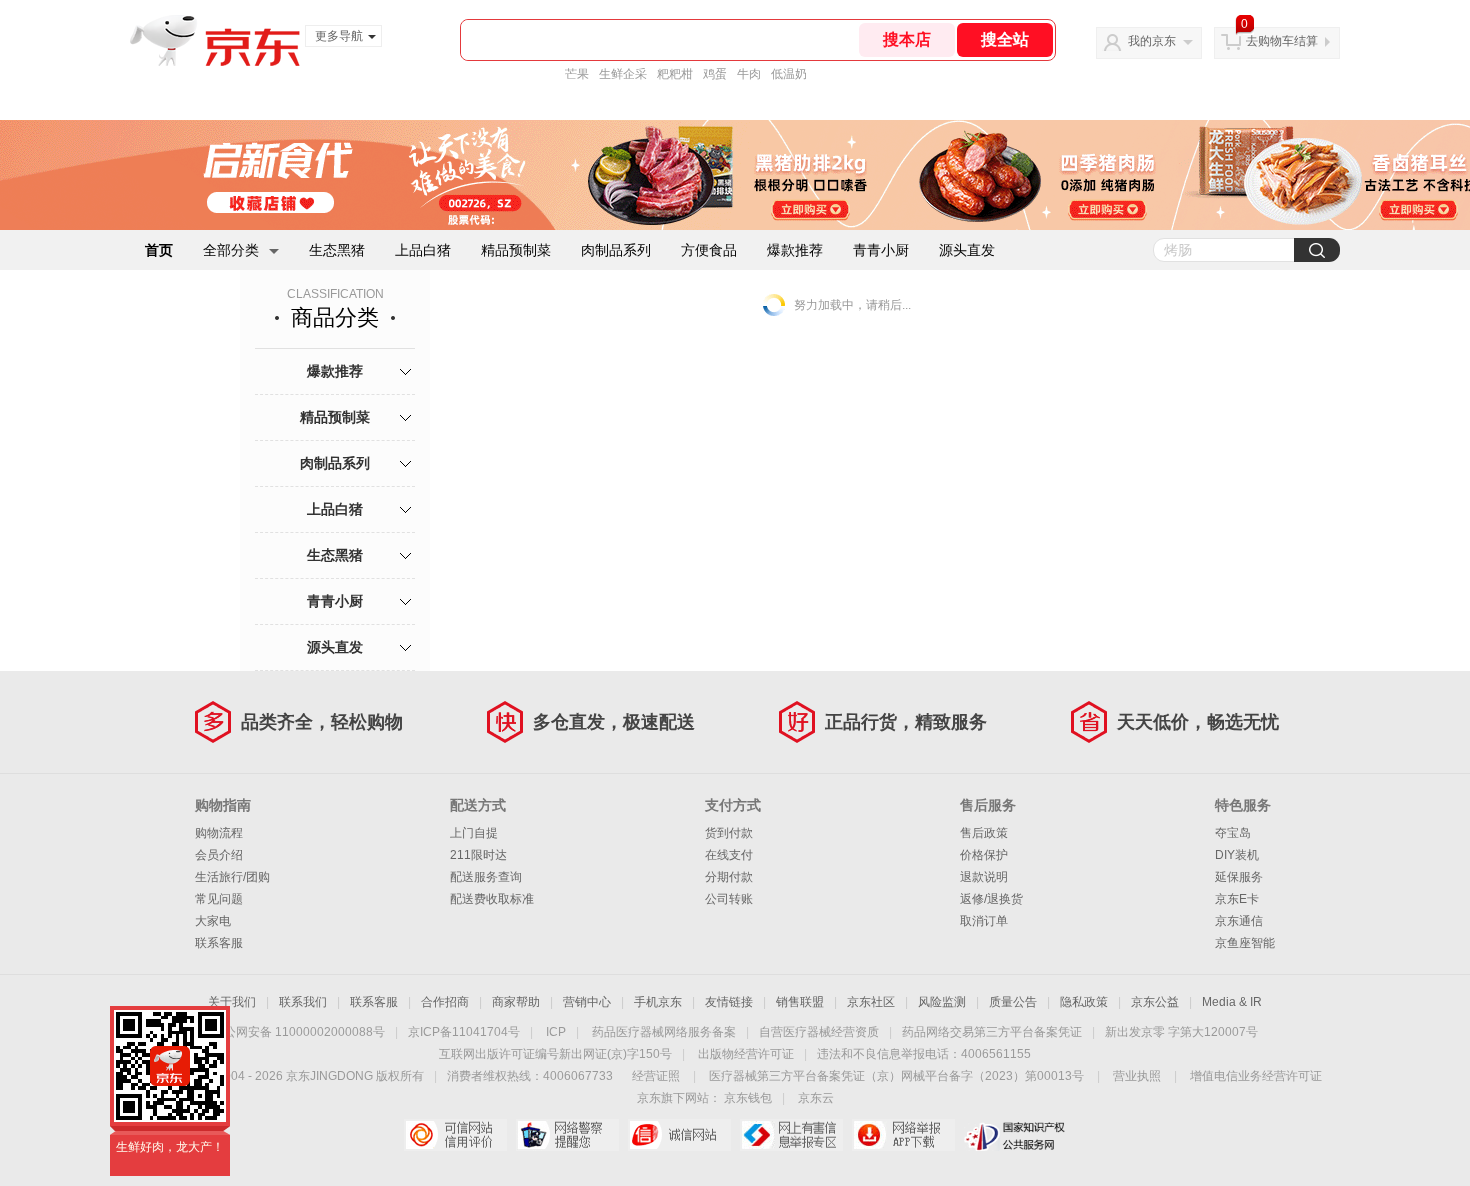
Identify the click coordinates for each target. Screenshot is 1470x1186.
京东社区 (871, 1002)
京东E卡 (1237, 899)
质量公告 (1013, 1002)
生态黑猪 (337, 250)
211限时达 (478, 855)
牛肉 (749, 74)
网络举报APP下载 (903, 1135)
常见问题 (219, 899)
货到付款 (729, 833)
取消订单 (984, 921)
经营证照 (656, 1076)
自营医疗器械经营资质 (819, 1032)
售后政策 (984, 833)
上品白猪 (423, 250)
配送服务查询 (486, 877)
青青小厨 (881, 250)
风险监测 (942, 1002)
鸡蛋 (715, 74)
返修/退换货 (991, 899)
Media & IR (1232, 1002)
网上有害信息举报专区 (791, 1135)
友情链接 (729, 1002)
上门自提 (474, 833)
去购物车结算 (1282, 41)
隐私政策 (1084, 1002)
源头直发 (967, 250)
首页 (159, 250)
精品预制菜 (516, 250)
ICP (556, 1032)
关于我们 (232, 1002)
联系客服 (219, 943)
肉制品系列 (616, 250)
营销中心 (587, 1002)
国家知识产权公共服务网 (1015, 1135)
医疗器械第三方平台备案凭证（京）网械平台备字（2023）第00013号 (896, 1076)
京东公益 (1155, 1002)
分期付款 (729, 877)
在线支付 (729, 855)
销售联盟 (800, 1002)
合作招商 (445, 1002)
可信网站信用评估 (455, 1135)
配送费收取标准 (492, 899)
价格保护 (984, 855)
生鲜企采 (623, 74)
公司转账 (729, 899)
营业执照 (1137, 1076)
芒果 (577, 74)
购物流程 (219, 833)
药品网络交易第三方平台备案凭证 (992, 1032)
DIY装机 (1237, 855)
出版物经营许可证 (746, 1054)
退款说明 (984, 877)
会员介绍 (219, 855)
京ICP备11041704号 (464, 1032)
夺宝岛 (1233, 833)
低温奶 (789, 74)
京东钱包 (748, 1098)
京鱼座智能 (1245, 943)
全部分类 (231, 250)
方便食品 (709, 250)
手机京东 (658, 1002)
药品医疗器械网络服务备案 (664, 1032)
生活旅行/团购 (232, 877)
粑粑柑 (675, 74)
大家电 (213, 921)
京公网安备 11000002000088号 (298, 1032)
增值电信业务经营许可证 (1256, 1076)
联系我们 (303, 1002)
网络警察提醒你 (567, 1135)
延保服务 (1239, 877)
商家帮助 (516, 1002)
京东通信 (1239, 921)
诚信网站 (679, 1135)
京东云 (816, 1098)
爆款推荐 (795, 250)
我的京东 (1152, 41)
